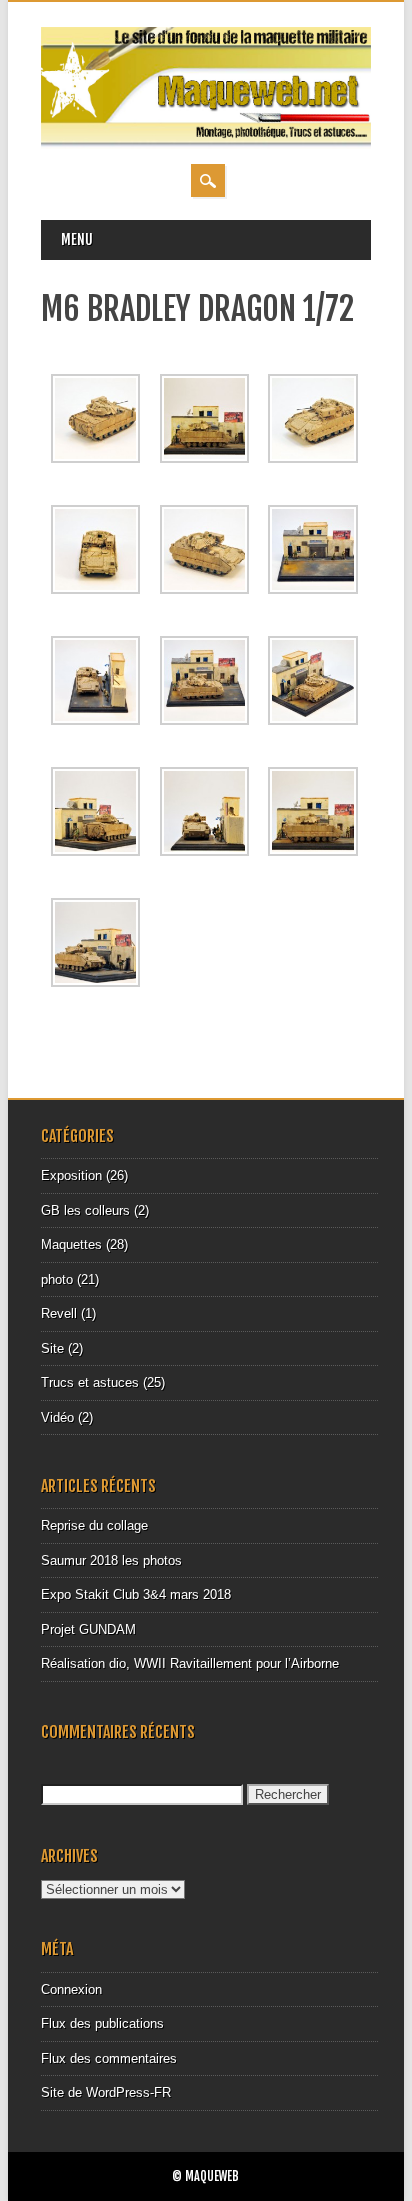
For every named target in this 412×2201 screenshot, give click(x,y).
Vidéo (57, 1417)
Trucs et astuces (90, 1382)
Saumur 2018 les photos (111, 1560)
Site (52, 1348)
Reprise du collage (94, 1525)
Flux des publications (102, 2023)
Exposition (71, 1175)
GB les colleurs (85, 1210)
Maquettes (71, 1244)
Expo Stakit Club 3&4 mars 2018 (136, 1594)
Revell (59, 1313)
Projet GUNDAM (88, 1629)
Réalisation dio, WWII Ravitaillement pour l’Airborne (190, 1663)
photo (57, 1279)
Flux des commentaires (109, 2058)
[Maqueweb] (206, 144)
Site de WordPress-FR (106, 2092)
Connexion (71, 1989)
